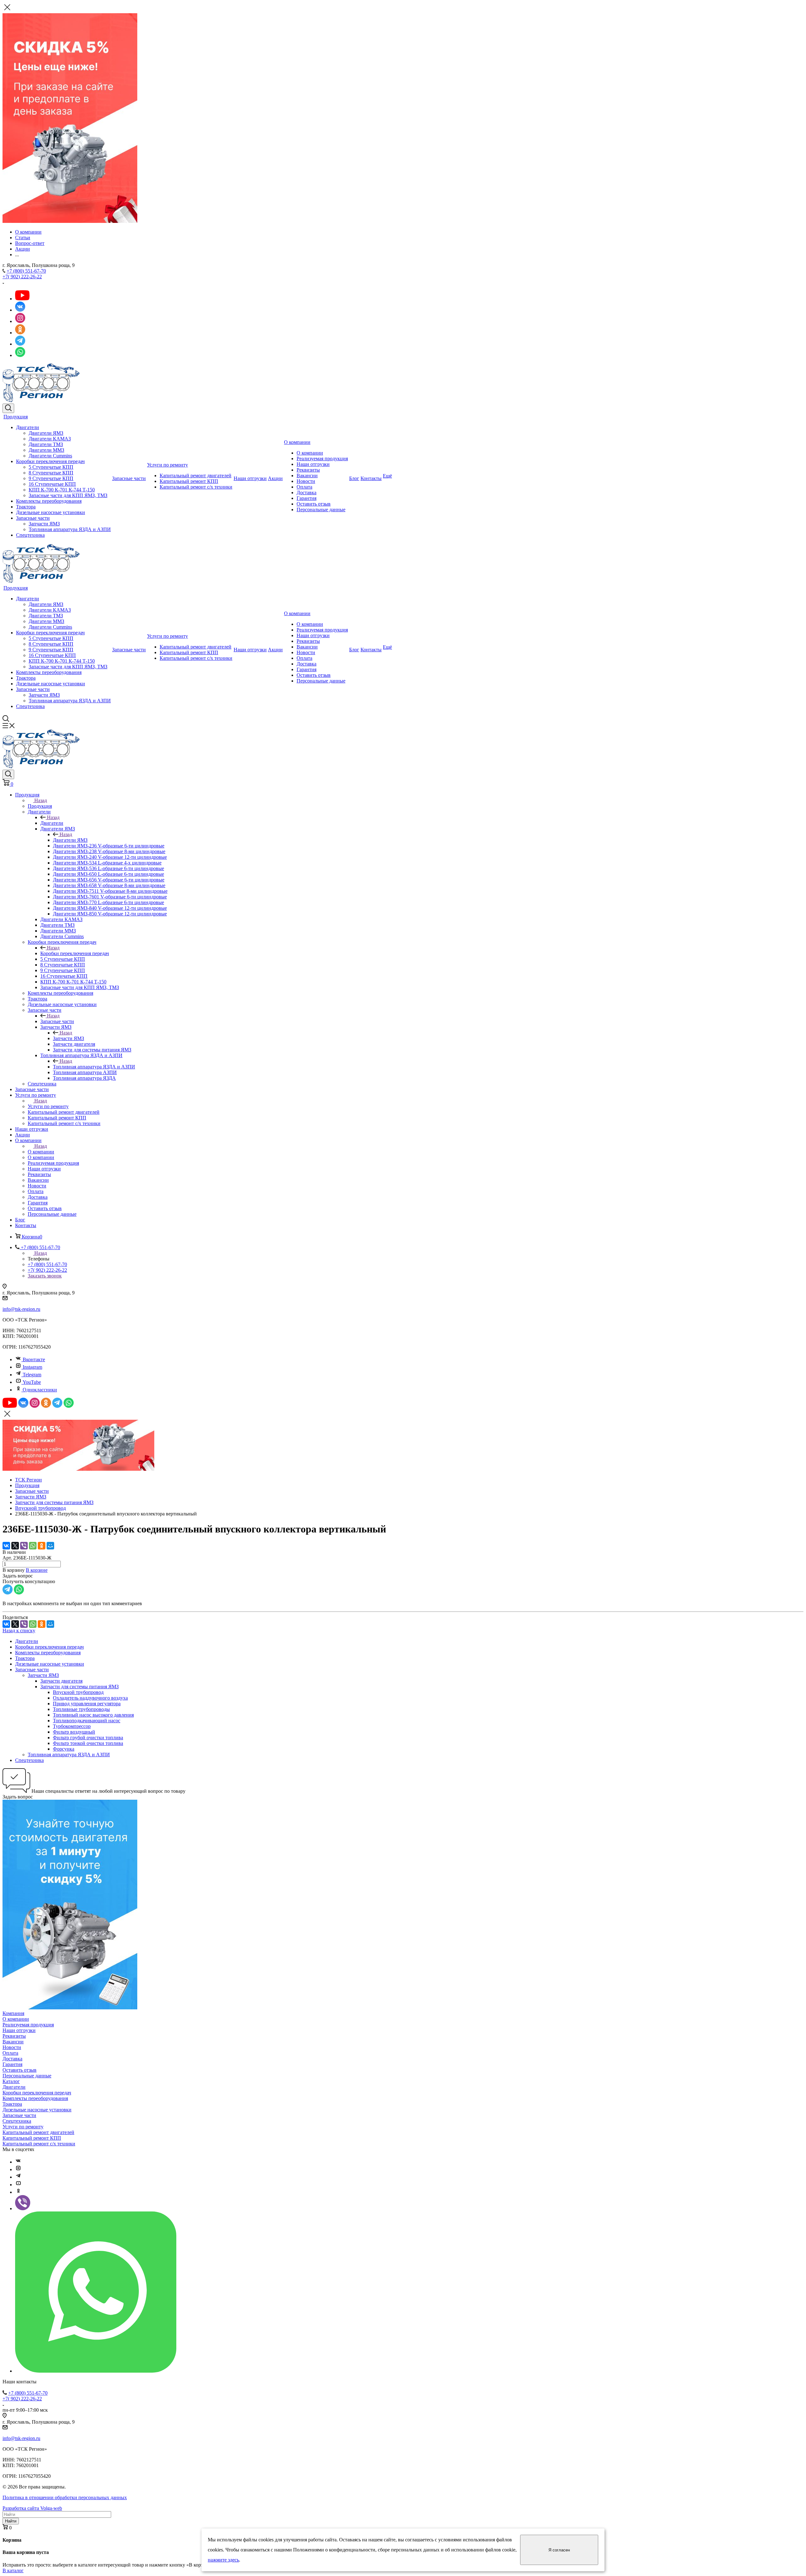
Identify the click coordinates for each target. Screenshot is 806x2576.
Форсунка (64, 1749)
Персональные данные (321, 510)
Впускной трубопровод (78, 1692)
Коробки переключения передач (50, 461)
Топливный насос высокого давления (93, 1715)
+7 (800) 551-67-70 (26, 271)
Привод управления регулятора (87, 1704)
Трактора (26, 507)
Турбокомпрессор (72, 1726)
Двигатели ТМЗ (46, 444)
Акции (275, 478)
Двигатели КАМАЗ (50, 439)
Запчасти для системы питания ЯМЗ (79, 1687)
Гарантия (307, 498)
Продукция (16, 417)
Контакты (371, 478)
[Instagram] (18, 2169)
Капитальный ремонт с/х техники (196, 487)
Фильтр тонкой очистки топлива (88, 1743)
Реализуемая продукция (322, 459)
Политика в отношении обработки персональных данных (65, 2497)
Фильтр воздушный (74, 1732)
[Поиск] (8, 408)
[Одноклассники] (42, 1546)
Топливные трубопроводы (81, 1709)
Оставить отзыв (314, 504)
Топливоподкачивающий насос (87, 1721)
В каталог (13, 2570)
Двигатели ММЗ (46, 450)
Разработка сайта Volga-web (32, 2508)
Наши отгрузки (250, 478)
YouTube (32, 1382)
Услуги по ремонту (167, 465)
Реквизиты (308, 470)
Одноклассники (40, 1390)
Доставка (307, 493)
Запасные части (33, 518)
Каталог (11, 2081)
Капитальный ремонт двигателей (196, 476)
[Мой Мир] (50, 1546)
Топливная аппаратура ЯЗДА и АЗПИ (70, 529)
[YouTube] (18, 2185)
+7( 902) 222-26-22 (22, 277)
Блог (354, 478)
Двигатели (28, 427)
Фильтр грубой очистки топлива (88, 1738)
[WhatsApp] (33, 1546)
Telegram (32, 1375)
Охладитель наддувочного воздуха (90, 1698)
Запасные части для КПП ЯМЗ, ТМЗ (68, 495)
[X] (15, 1546)
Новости (306, 481)
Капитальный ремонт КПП (189, 481)
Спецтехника (30, 535)
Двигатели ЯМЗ (46, 433)
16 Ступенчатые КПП (52, 484)
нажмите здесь (223, 2560)
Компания (13, 2013)
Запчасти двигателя (61, 1681)
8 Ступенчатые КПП (51, 473)
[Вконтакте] (18, 2162)
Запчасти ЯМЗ (44, 524)
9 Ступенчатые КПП (51, 478)
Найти (11, 2521)
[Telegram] (18, 2177)
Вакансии (307, 476)
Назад (41, 800)
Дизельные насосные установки (51, 512)
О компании (297, 442)
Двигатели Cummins (50, 456)
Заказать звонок (45, 1276)
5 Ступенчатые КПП (51, 467)
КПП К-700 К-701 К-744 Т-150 (62, 490)
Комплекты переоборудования (49, 501)
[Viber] (24, 1546)
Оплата (304, 487)
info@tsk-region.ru (21, 1309)
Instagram (32, 1367)
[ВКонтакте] (6, 1546)
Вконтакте (34, 1359)
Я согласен (559, 2550)
